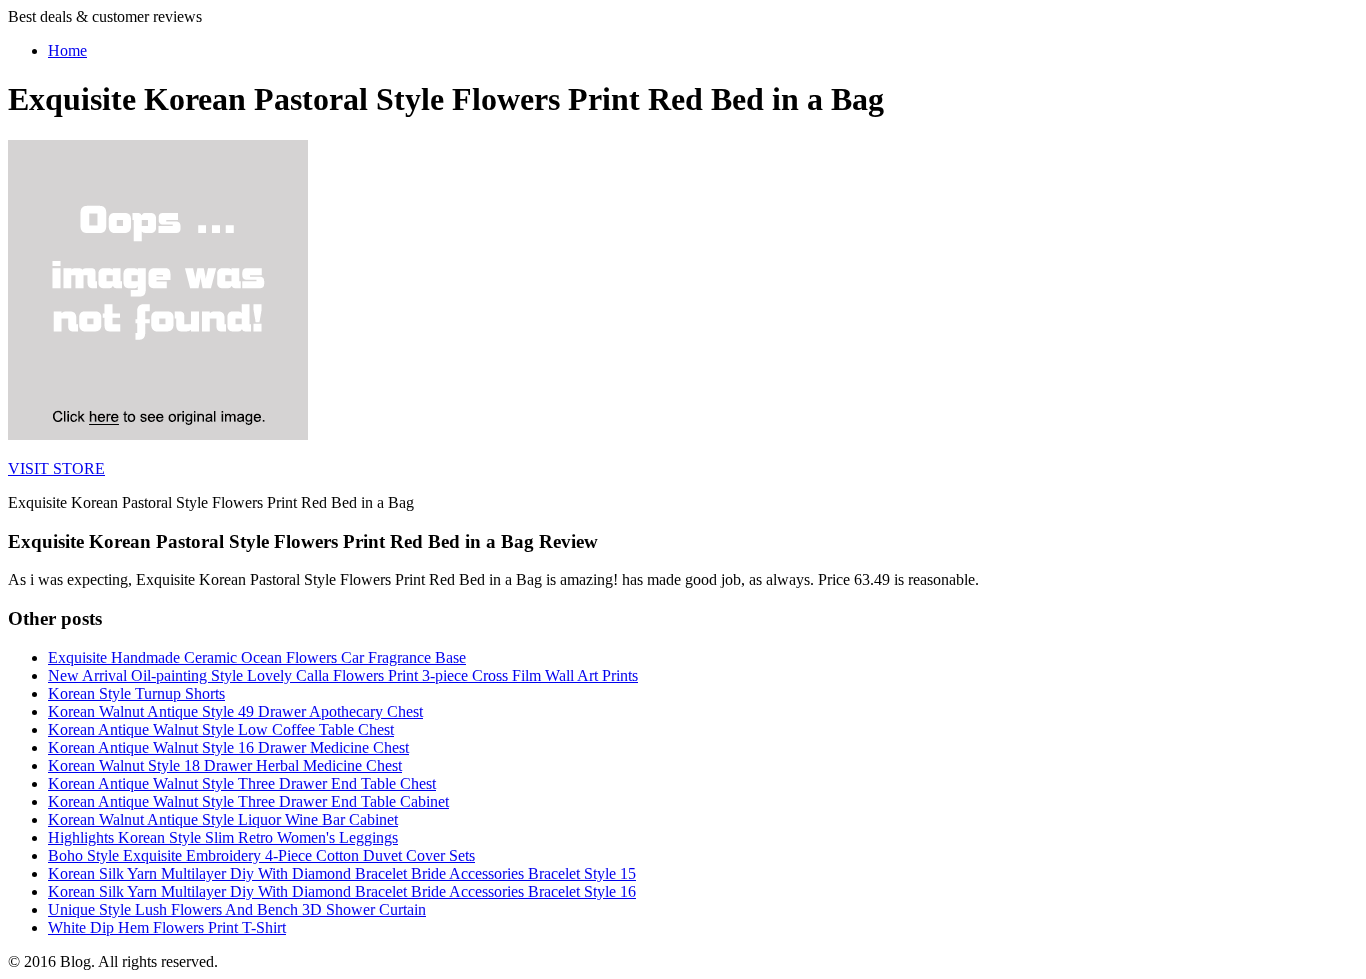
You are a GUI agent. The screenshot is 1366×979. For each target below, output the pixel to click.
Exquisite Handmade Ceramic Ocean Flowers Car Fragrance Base (257, 657)
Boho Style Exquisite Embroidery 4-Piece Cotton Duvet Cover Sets (261, 855)
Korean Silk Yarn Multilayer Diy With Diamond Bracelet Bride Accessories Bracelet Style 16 (342, 891)
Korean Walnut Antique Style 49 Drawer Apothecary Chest (235, 711)
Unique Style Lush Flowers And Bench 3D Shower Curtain (237, 909)
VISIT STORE (56, 468)
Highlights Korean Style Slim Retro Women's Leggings (223, 837)
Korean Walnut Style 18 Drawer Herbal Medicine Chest (225, 765)
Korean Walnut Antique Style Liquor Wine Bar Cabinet (223, 819)
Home (67, 50)
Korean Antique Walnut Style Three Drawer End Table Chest (242, 783)
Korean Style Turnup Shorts (136, 693)
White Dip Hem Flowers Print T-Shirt (167, 927)
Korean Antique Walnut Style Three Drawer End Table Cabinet (248, 801)
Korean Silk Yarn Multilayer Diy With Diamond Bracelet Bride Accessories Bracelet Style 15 (342, 873)
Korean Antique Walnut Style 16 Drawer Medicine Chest (228, 747)
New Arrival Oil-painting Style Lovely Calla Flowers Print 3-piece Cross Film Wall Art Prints (343, 675)
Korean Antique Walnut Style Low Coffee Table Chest (221, 729)
